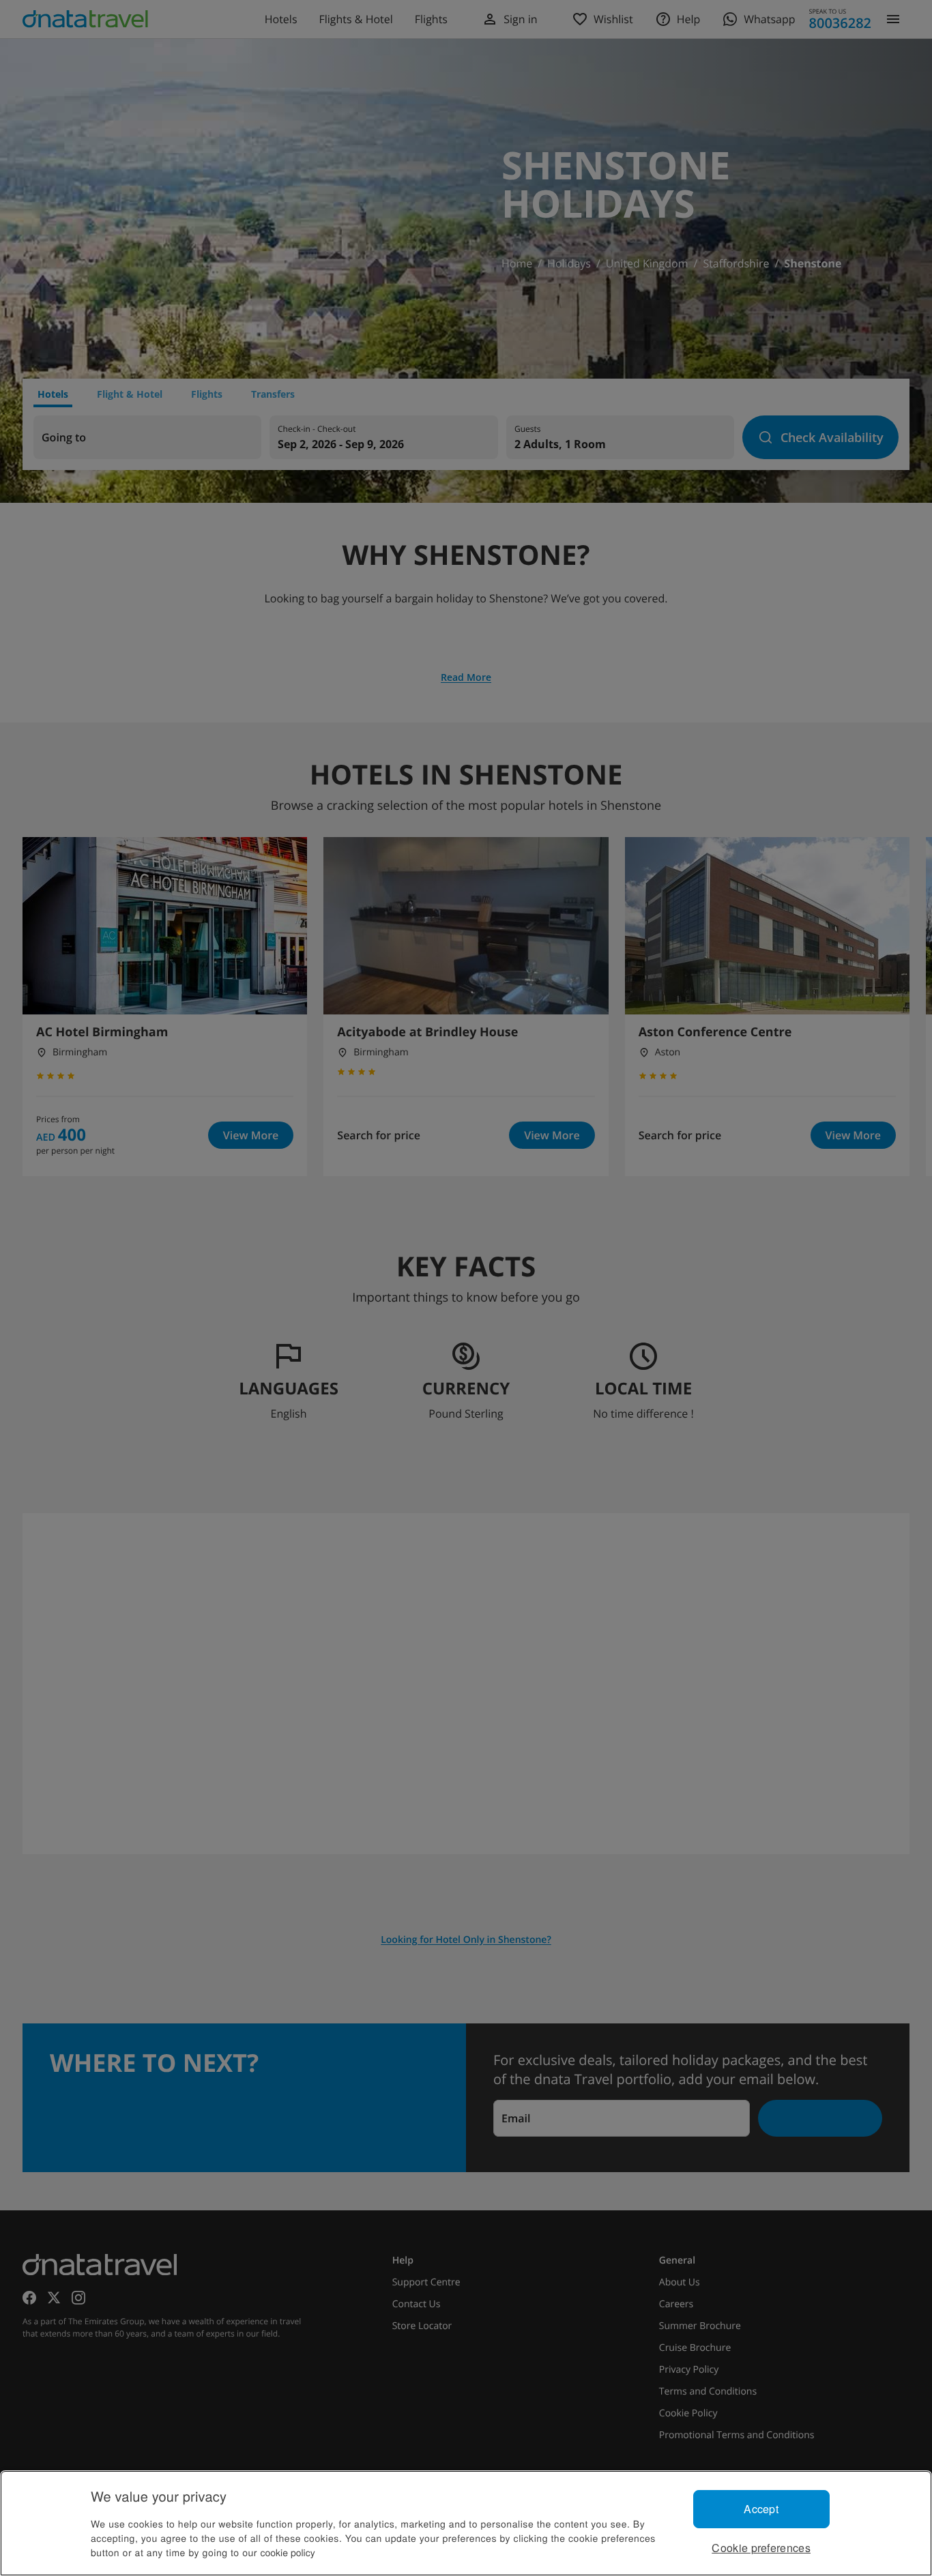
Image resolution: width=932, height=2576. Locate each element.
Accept (761, 2509)
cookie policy (288, 2552)
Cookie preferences (761, 2548)
